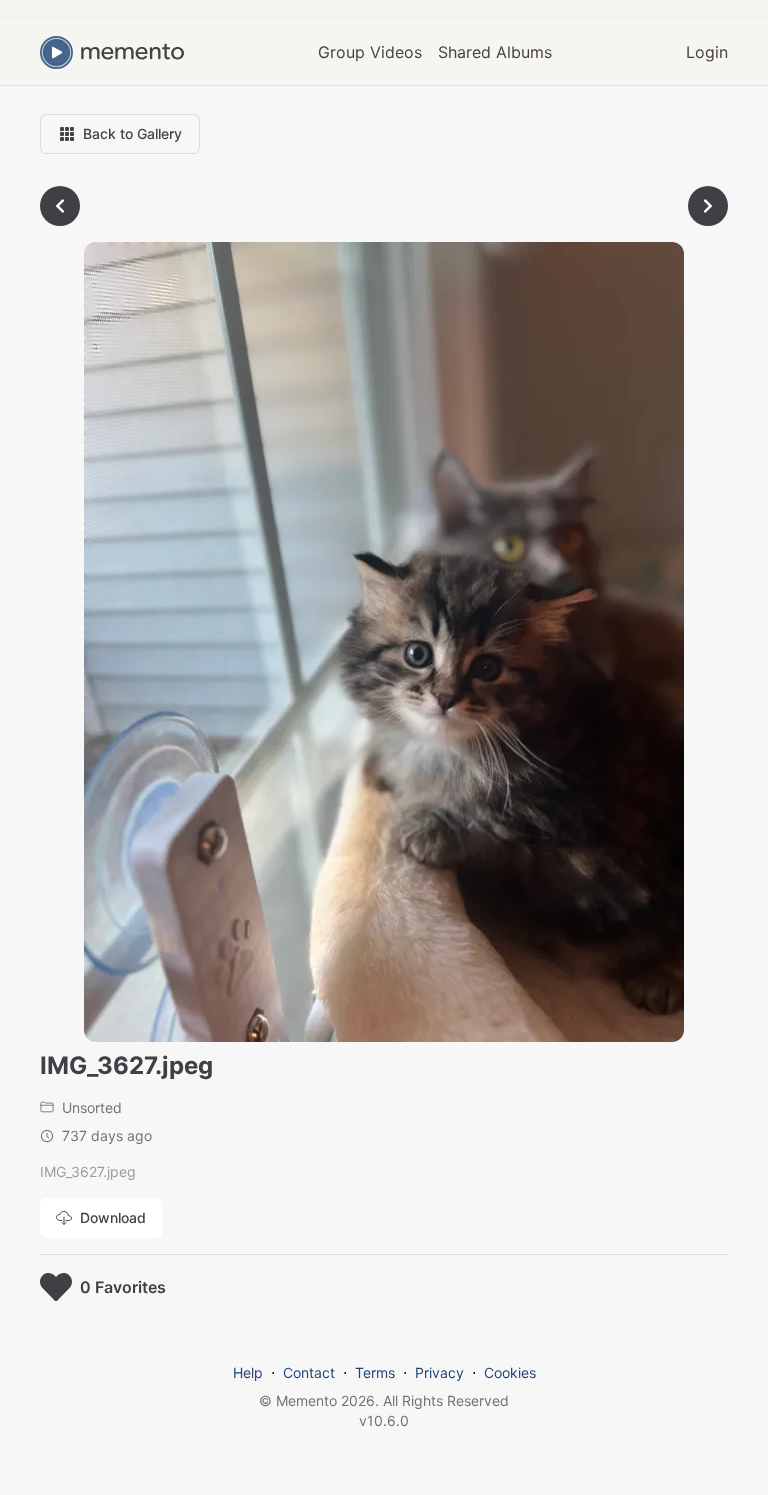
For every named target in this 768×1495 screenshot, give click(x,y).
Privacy (439, 1372)
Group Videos (370, 52)
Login (707, 52)
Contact (309, 1372)
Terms (375, 1372)
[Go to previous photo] (60, 206)
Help (248, 1372)
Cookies (510, 1372)
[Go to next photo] (708, 206)
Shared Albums (495, 52)
